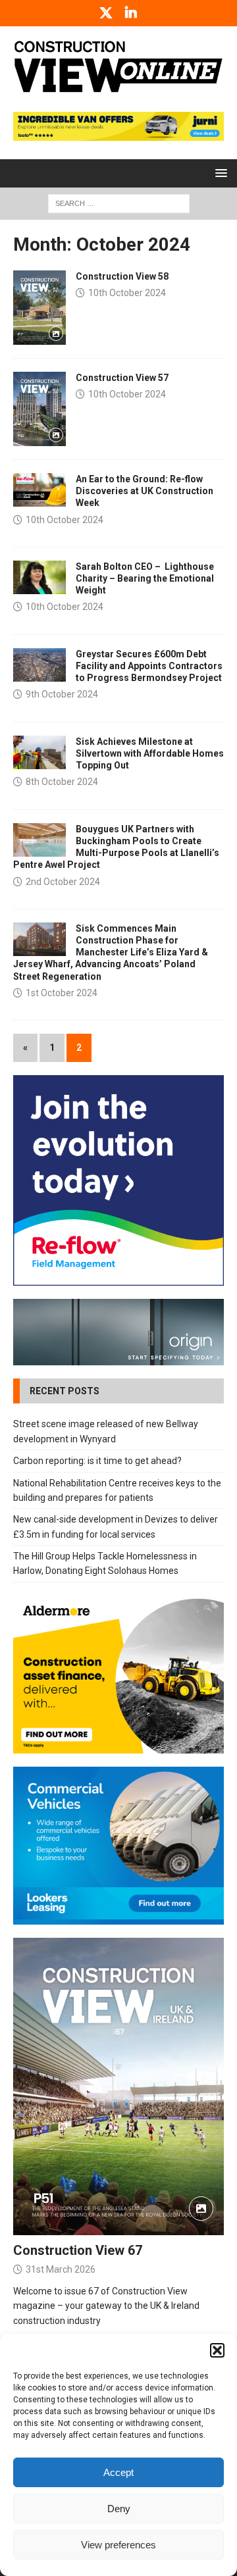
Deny (119, 2509)
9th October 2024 (62, 694)
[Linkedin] (131, 13)
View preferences (118, 2545)
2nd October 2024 (63, 882)
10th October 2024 (127, 293)
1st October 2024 (62, 993)
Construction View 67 (78, 2250)
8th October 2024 (62, 782)
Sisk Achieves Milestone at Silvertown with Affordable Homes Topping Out (150, 753)
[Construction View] (39, 308)
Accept (118, 2472)
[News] (39, 490)
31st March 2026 (61, 2269)
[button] (217, 2350)
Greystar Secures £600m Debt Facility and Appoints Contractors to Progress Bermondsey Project (149, 666)
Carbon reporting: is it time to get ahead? (97, 1461)
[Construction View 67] (118, 2087)
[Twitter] (106, 13)
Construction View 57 (122, 378)
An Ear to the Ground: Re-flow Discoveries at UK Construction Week (145, 491)
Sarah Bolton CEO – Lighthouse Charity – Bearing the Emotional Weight (145, 578)
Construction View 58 (122, 276)
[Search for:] (119, 203)
